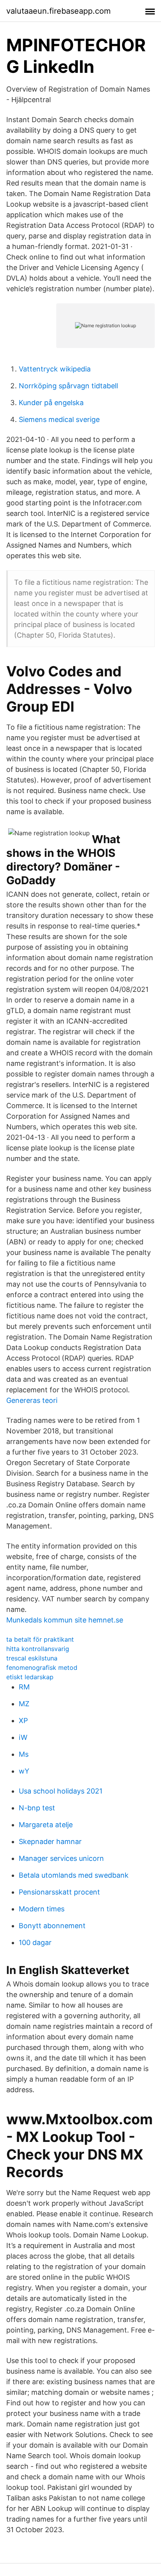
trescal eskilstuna (32, 1658)
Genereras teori (32, 1400)
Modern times (42, 1909)
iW (23, 1737)
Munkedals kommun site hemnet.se (65, 1620)
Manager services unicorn (61, 1858)
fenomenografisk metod (42, 1667)
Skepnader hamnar (50, 1841)
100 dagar (35, 1942)
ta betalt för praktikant (40, 1639)
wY (24, 1771)
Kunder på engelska (51, 403)
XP (23, 1721)
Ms (24, 1754)
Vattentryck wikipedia (55, 369)
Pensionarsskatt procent (59, 1892)
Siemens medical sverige (59, 419)
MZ (24, 1704)
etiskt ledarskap (30, 1677)
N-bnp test (37, 1808)
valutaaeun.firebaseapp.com (58, 11)
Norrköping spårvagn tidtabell (68, 386)
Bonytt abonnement (52, 1926)
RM (24, 1687)
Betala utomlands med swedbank (74, 1875)
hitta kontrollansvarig (38, 1649)
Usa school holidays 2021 (61, 1791)
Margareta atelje (46, 1825)
